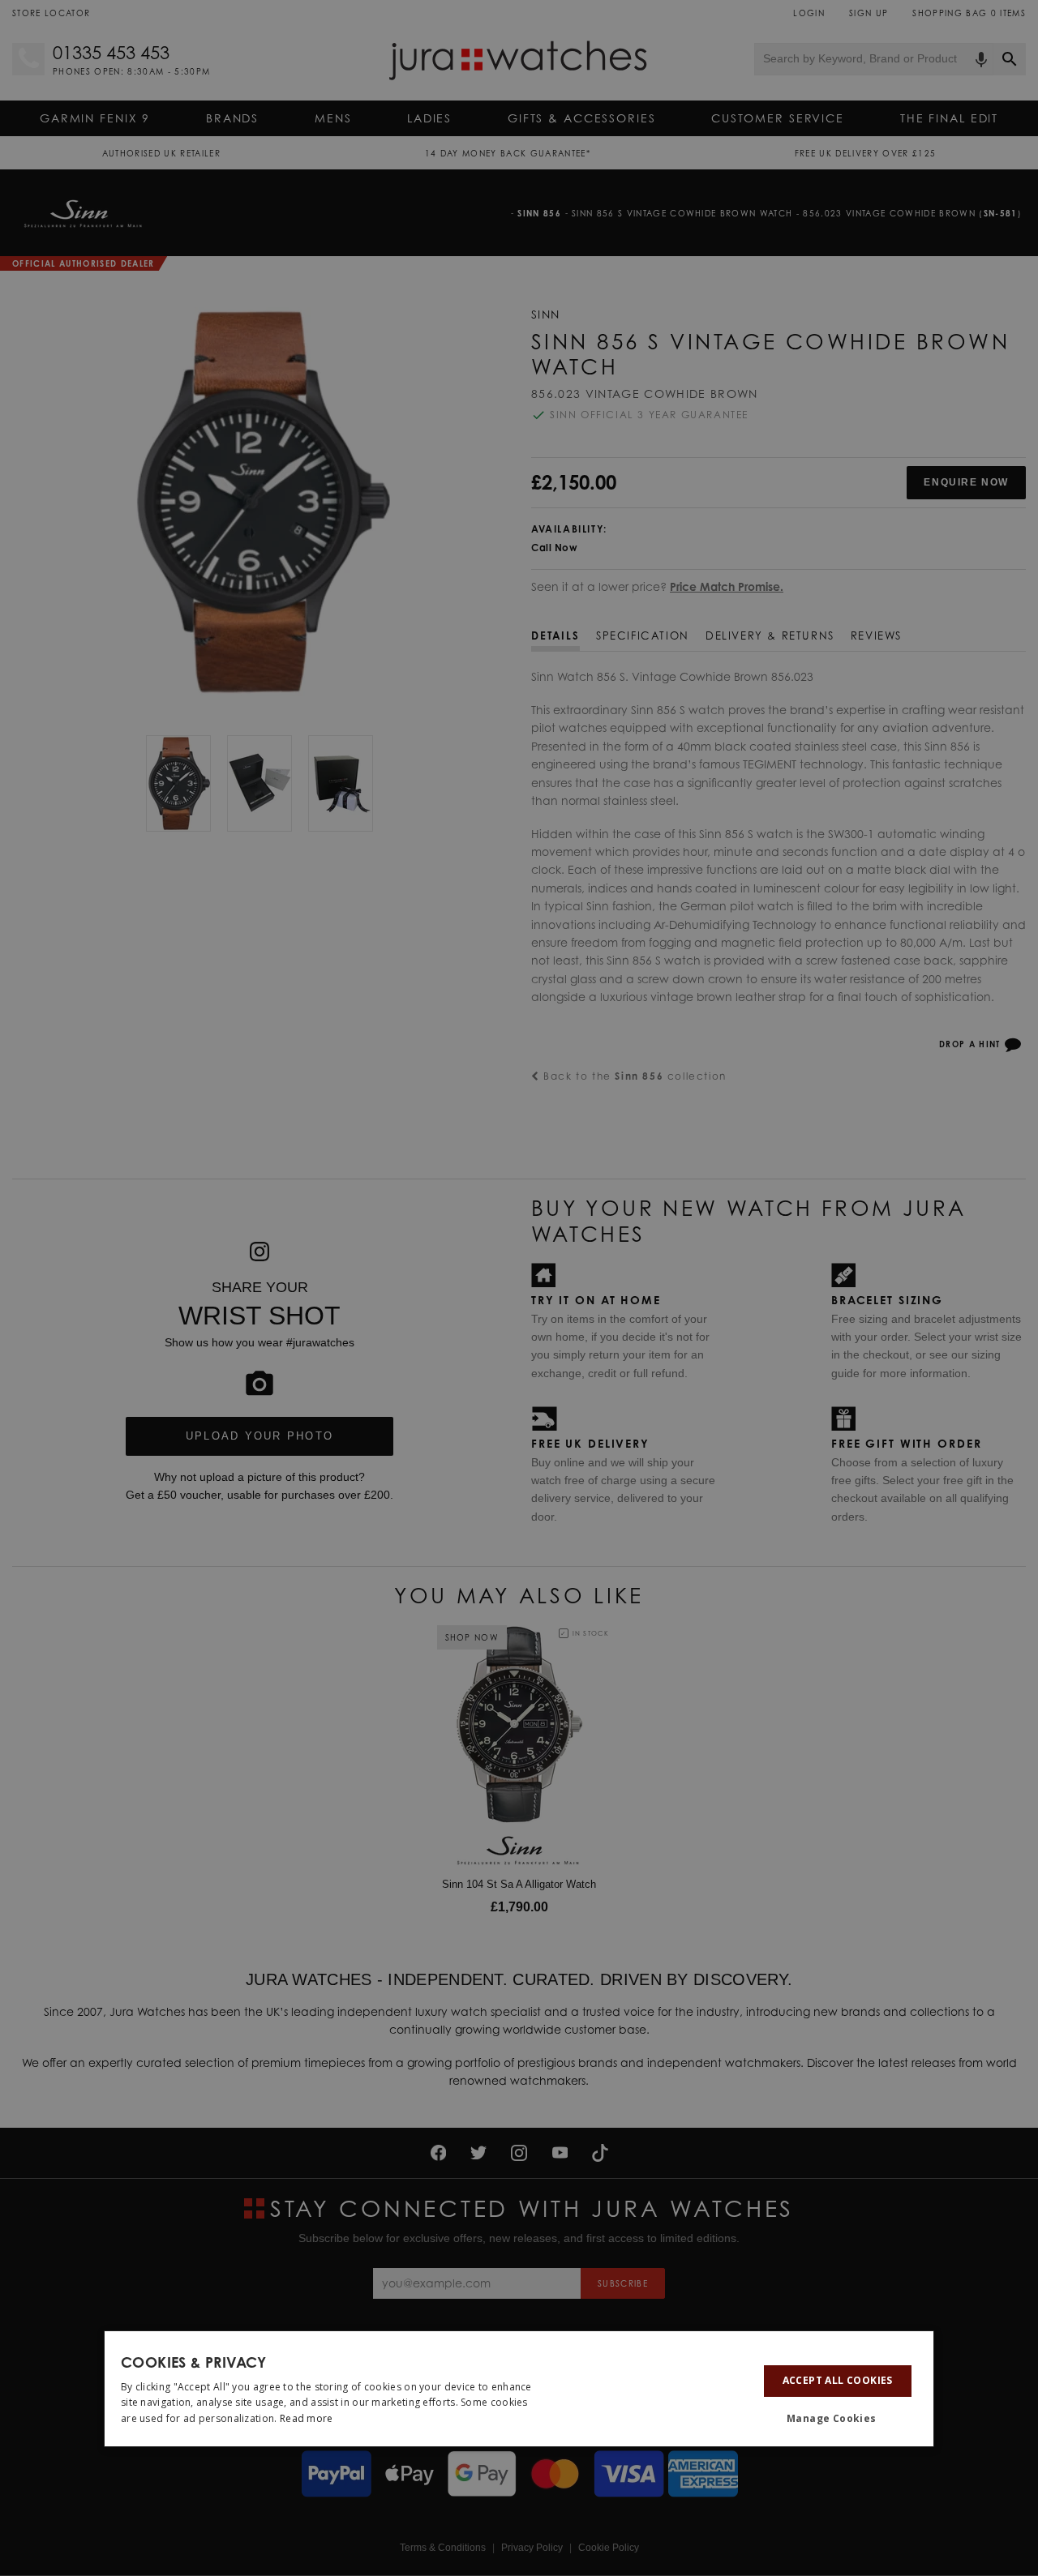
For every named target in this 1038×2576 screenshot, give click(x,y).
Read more (307, 2418)
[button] (838, 2420)
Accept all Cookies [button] (838, 2380)
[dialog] (519, 2389)
